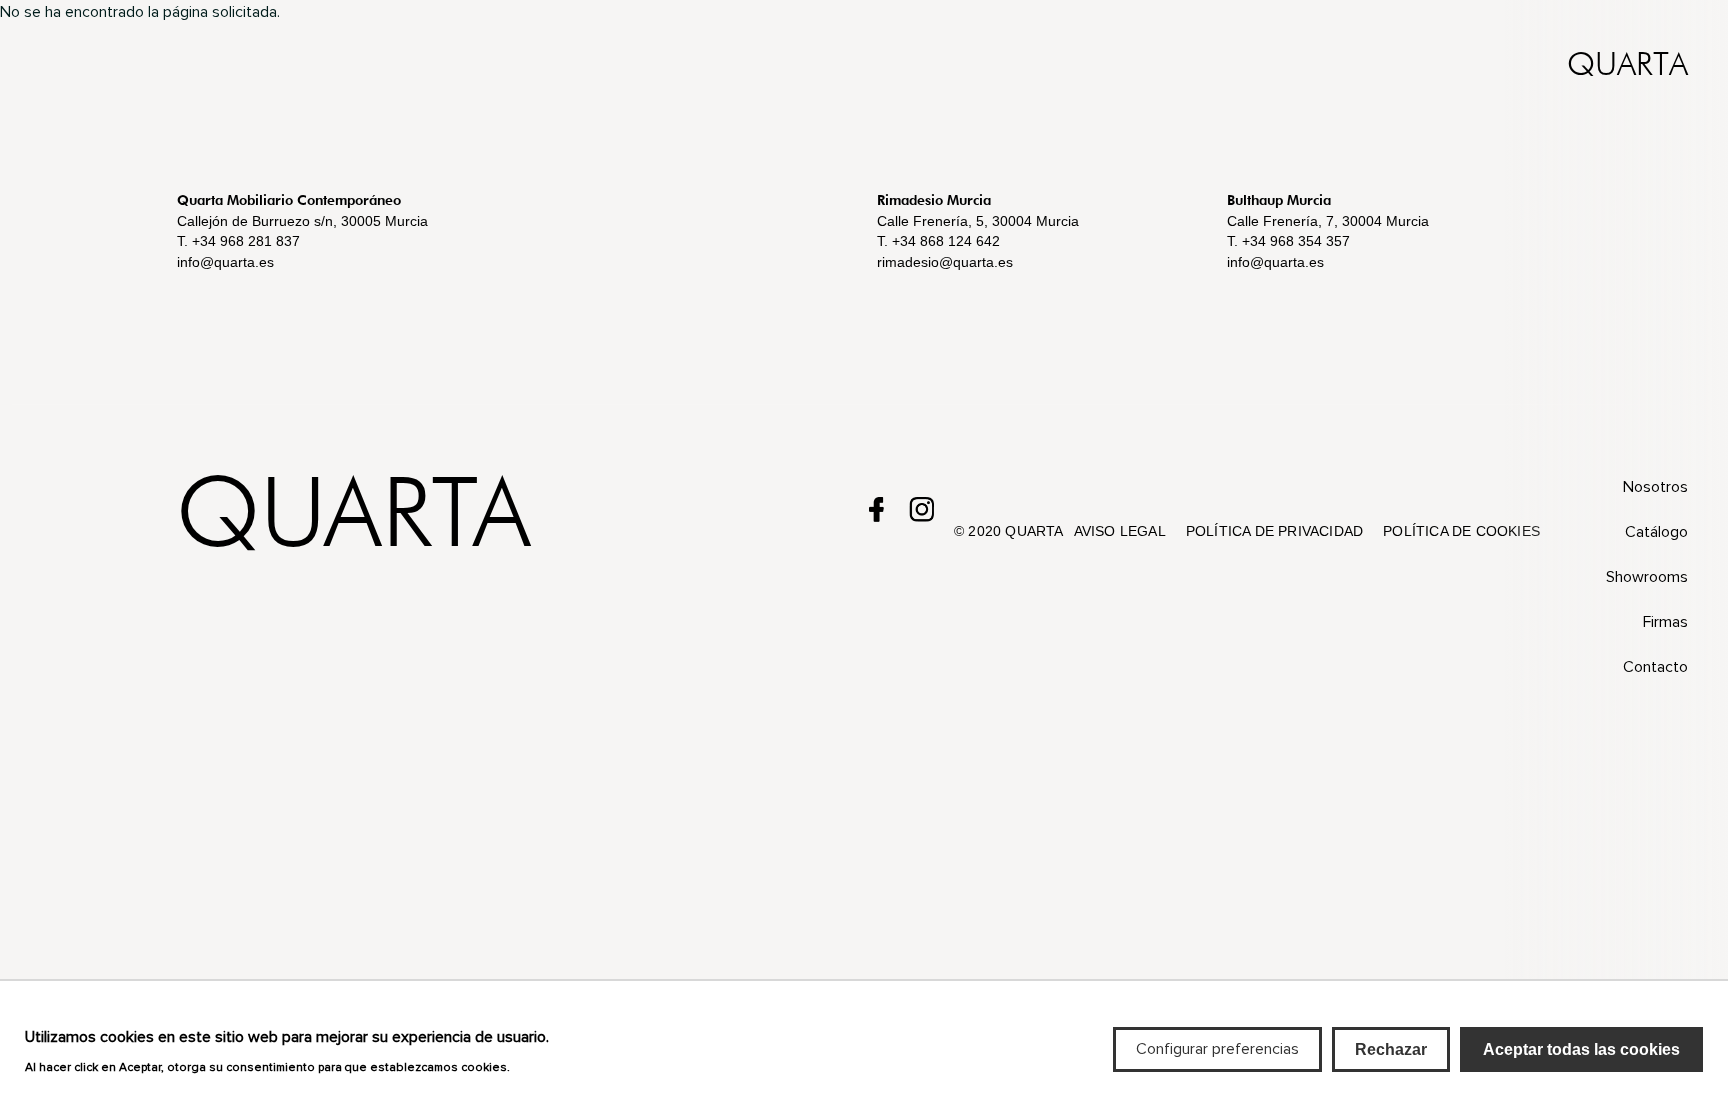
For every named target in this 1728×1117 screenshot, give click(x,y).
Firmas (1665, 622)
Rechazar (1391, 1048)
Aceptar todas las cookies (1581, 1048)
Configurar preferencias (1217, 1049)
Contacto (1655, 667)
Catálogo (1656, 532)
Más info (543, 1065)
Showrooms (1647, 577)
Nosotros (1655, 487)
